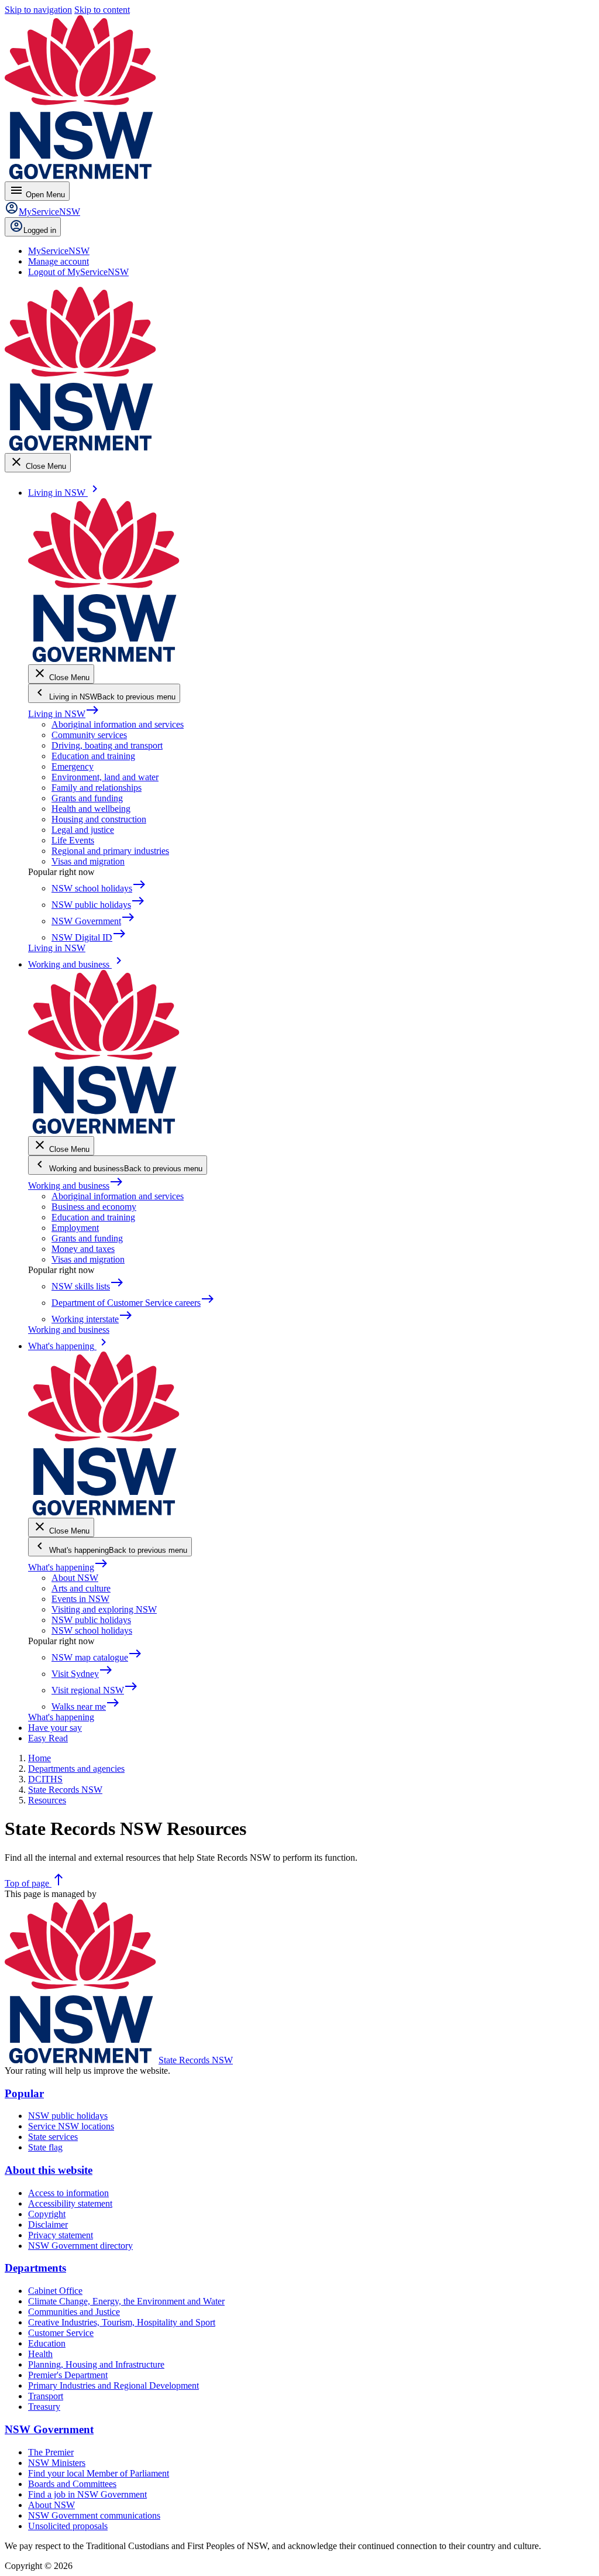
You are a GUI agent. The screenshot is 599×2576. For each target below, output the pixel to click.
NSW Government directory (80, 2246)
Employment (75, 1228)
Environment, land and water (105, 777)
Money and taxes (83, 1249)
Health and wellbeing (91, 809)
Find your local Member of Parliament (99, 2473)
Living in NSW (64, 714)
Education (47, 2343)
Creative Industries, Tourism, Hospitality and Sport (122, 2322)
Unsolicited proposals (68, 2526)
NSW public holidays (91, 1620)
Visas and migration (88, 861)
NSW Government (49, 2429)
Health (40, 2354)
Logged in (40, 230)
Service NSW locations (71, 2126)
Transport (46, 2396)
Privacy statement (61, 2235)
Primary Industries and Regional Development (113, 2385)
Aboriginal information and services (118, 724)
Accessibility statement (70, 2203)
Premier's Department (68, 2375)
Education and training (93, 756)
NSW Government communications (94, 2515)
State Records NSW (196, 2060)
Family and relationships (97, 788)
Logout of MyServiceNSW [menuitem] (78, 272)
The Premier (51, 2452)
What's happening (68, 1567)
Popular (24, 2093)
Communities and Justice (74, 2312)
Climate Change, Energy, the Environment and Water (126, 2301)
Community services (89, 735)
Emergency (73, 766)
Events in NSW (80, 1599)
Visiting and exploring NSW (104, 1609)
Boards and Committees (72, 2484)
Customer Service (61, 2333)
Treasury (44, 2407)
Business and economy (94, 1207)
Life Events (73, 840)
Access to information (68, 2193)
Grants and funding (87, 798)
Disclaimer (48, 2225)
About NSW (75, 1578)
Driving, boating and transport (107, 745)
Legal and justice (83, 830)
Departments (35, 2268)
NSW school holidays (92, 1630)
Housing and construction (99, 819)
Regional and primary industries (110, 851)
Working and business (76, 1186)
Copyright (47, 2214)
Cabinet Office (55, 2291)
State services (53, 2137)
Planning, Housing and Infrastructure (96, 2364)
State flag (45, 2147)
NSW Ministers (57, 2463)
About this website (49, 2170)
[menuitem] (59, 251)
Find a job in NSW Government (87, 2494)
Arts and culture (81, 1588)
